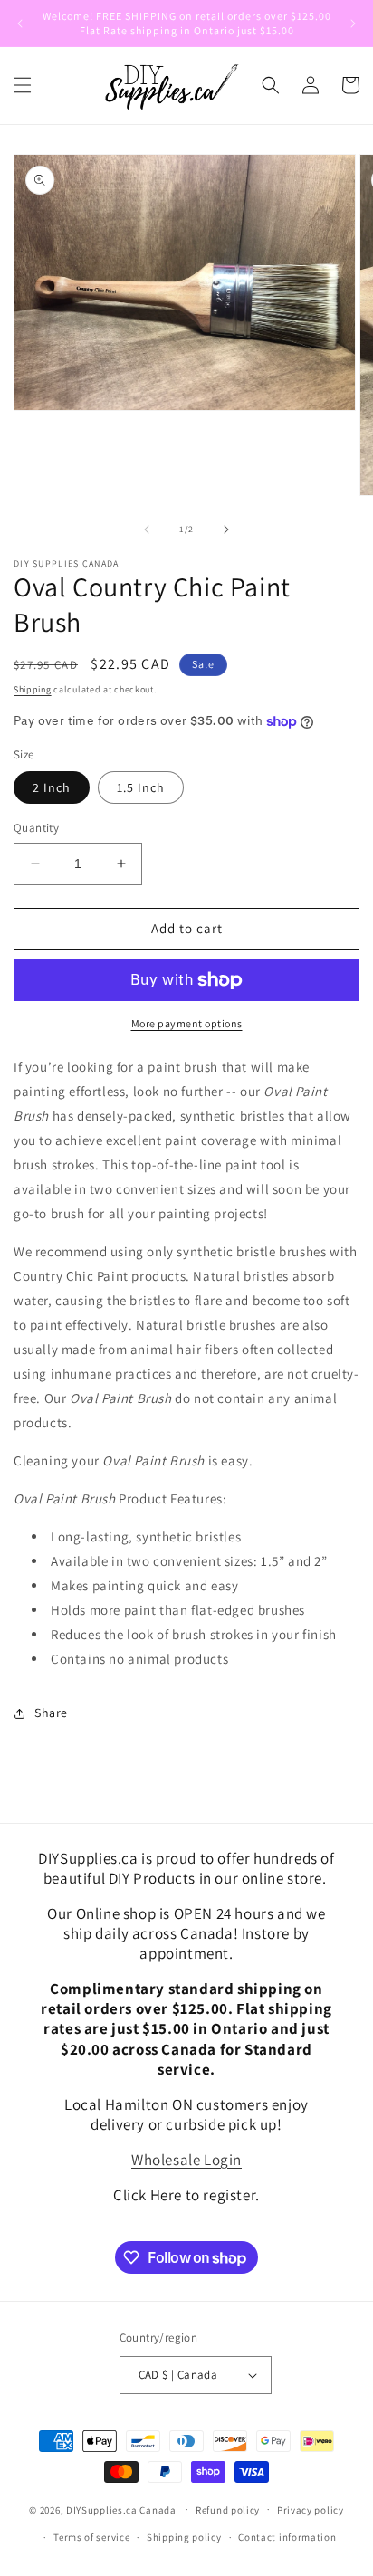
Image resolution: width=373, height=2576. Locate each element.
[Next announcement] (353, 24)
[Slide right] (226, 530)
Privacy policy (311, 2510)
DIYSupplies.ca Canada (121, 2509)
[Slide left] (147, 530)
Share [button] (51, 1713)
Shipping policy (184, 2537)
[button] (23, 85)
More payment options (187, 1023)
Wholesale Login (186, 2160)
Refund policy (228, 2510)
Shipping (33, 689)
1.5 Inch (141, 787)
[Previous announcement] (20, 24)
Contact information (287, 2537)
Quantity (36, 828)
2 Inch (52, 787)
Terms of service (91, 2537)
